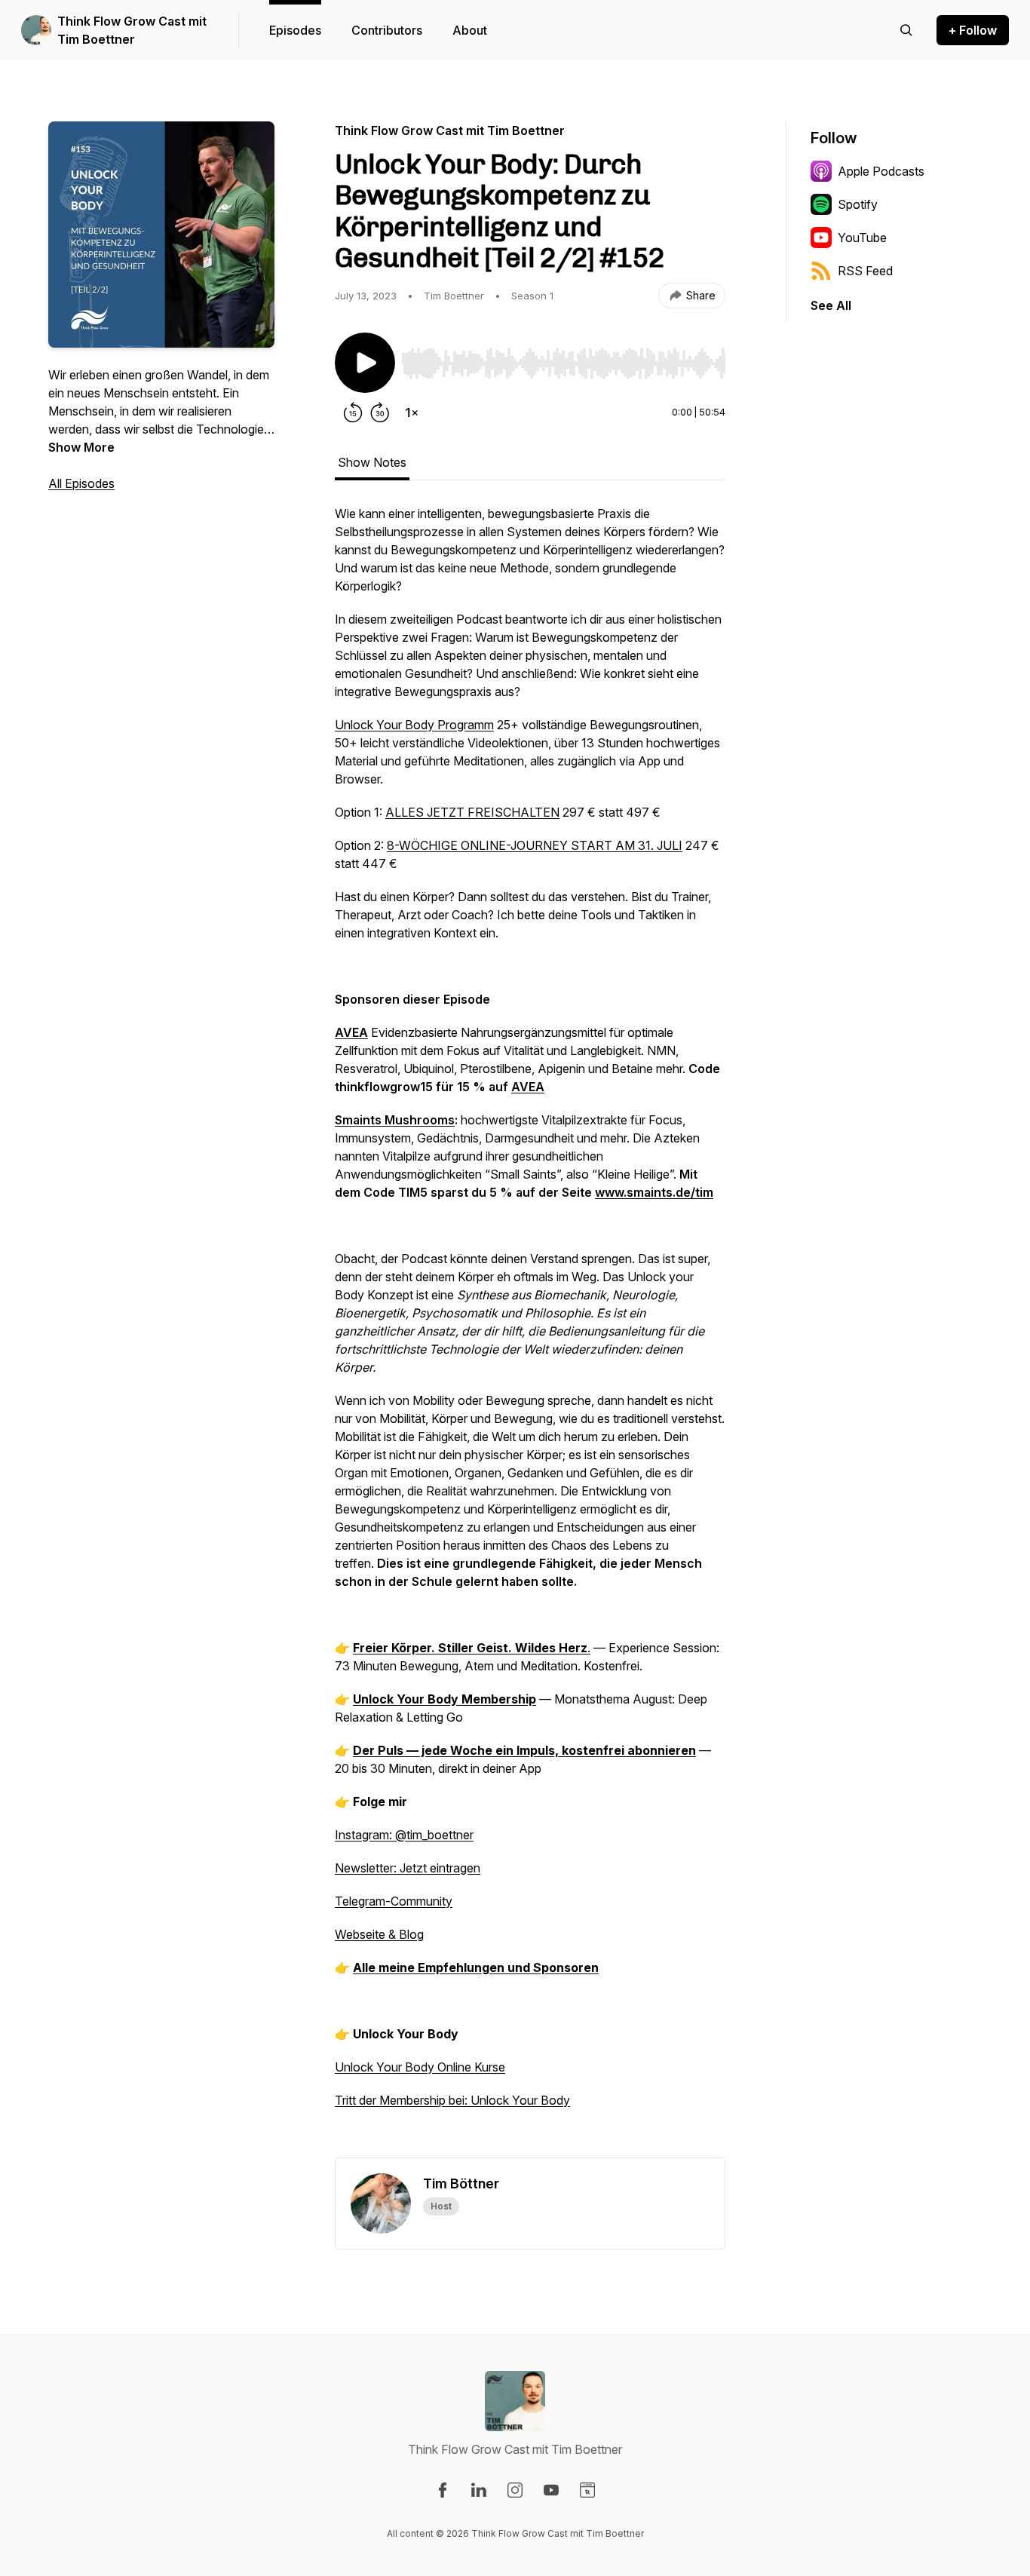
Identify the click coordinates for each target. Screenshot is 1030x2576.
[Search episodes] (906, 30)
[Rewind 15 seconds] (353, 412)
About (470, 30)
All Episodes (81, 483)
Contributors (387, 30)
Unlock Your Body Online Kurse (420, 2067)
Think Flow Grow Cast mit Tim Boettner (132, 30)
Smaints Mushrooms (395, 1120)
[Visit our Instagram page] (515, 2490)
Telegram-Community (394, 1901)
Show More (81, 447)
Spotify (858, 204)
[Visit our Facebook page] (443, 2490)
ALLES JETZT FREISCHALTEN (472, 812)
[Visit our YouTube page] (551, 2490)
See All (831, 305)
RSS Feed (865, 271)
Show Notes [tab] (372, 462)
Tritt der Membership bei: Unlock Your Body (452, 2100)
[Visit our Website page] (587, 2490)
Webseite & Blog (379, 1934)
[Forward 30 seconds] (380, 412)
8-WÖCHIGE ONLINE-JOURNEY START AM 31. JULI (535, 845)
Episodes (295, 30)
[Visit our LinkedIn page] (479, 2490)
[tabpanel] (530, 1331)
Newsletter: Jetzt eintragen (408, 1868)
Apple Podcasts (881, 171)
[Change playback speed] (412, 412)
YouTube (862, 238)
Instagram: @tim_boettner (404, 1835)
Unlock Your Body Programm (414, 725)
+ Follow (973, 30)
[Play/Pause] (365, 363)
